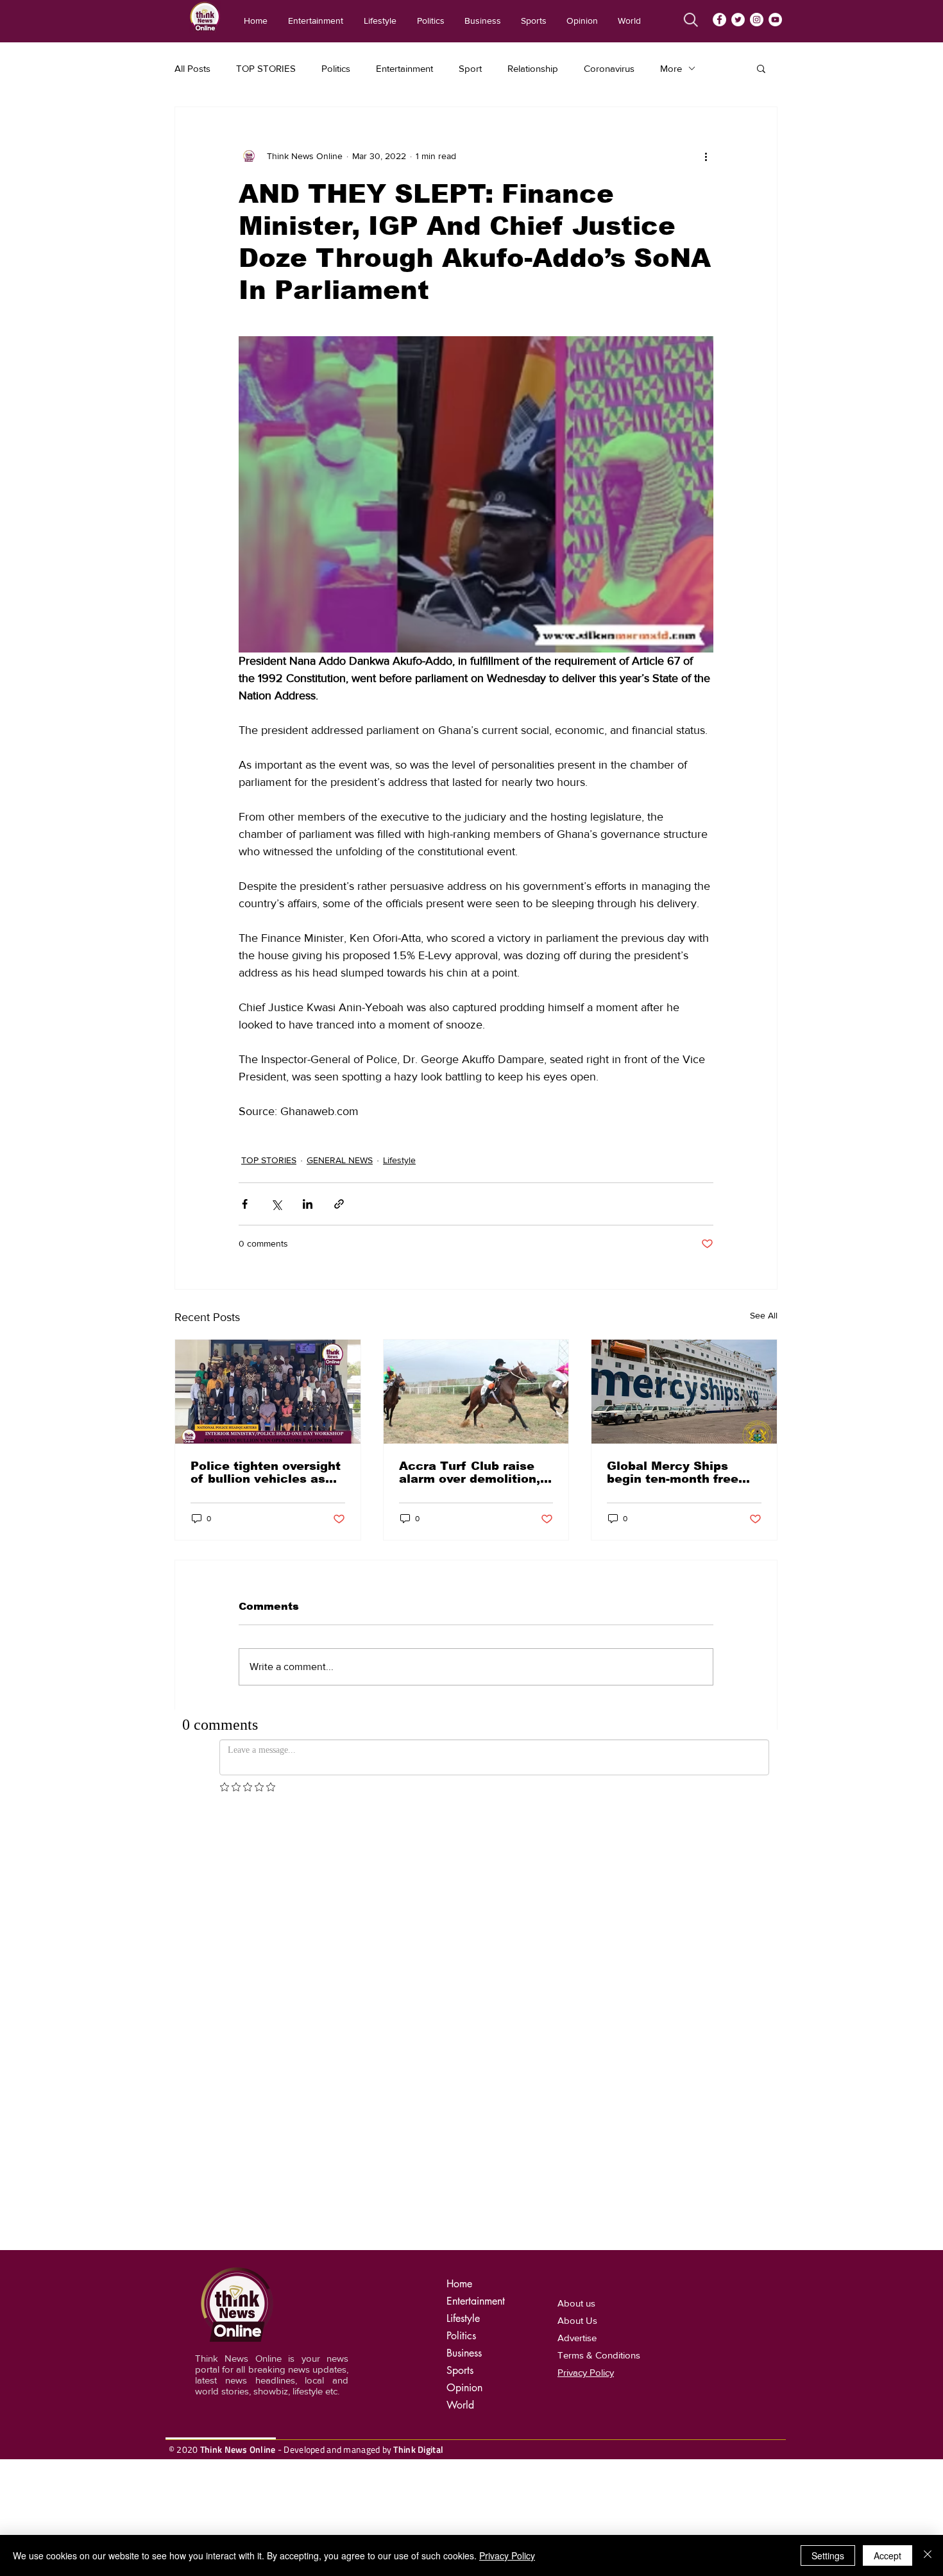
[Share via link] (339, 1204)
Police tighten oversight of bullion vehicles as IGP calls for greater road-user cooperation (266, 1472)
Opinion (464, 2388)
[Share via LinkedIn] (308, 1204)
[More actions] (706, 156)
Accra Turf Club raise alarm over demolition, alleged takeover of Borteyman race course (473, 1472)
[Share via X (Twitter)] (276, 1204)
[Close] (928, 2555)
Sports (460, 2370)
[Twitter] (738, 20)
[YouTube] (775, 20)
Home (459, 2284)
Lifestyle (399, 1160)
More (671, 68)
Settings (828, 2555)
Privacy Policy (507, 2555)
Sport (470, 68)
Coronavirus (609, 68)
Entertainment (404, 68)
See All (764, 1315)
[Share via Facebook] (245, 1204)
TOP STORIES (266, 68)
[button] (761, 68)
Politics (336, 68)
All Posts (192, 68)
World (460, 2405)
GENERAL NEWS (340, 1160)
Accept (888, 2555)
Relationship (533, 68)
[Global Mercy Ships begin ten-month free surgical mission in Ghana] (684, 1392)
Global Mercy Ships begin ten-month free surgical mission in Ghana (673, 1472)
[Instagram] (757, 20)
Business (464, 2353)
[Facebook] (719, 20)
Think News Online (238, 2449)
